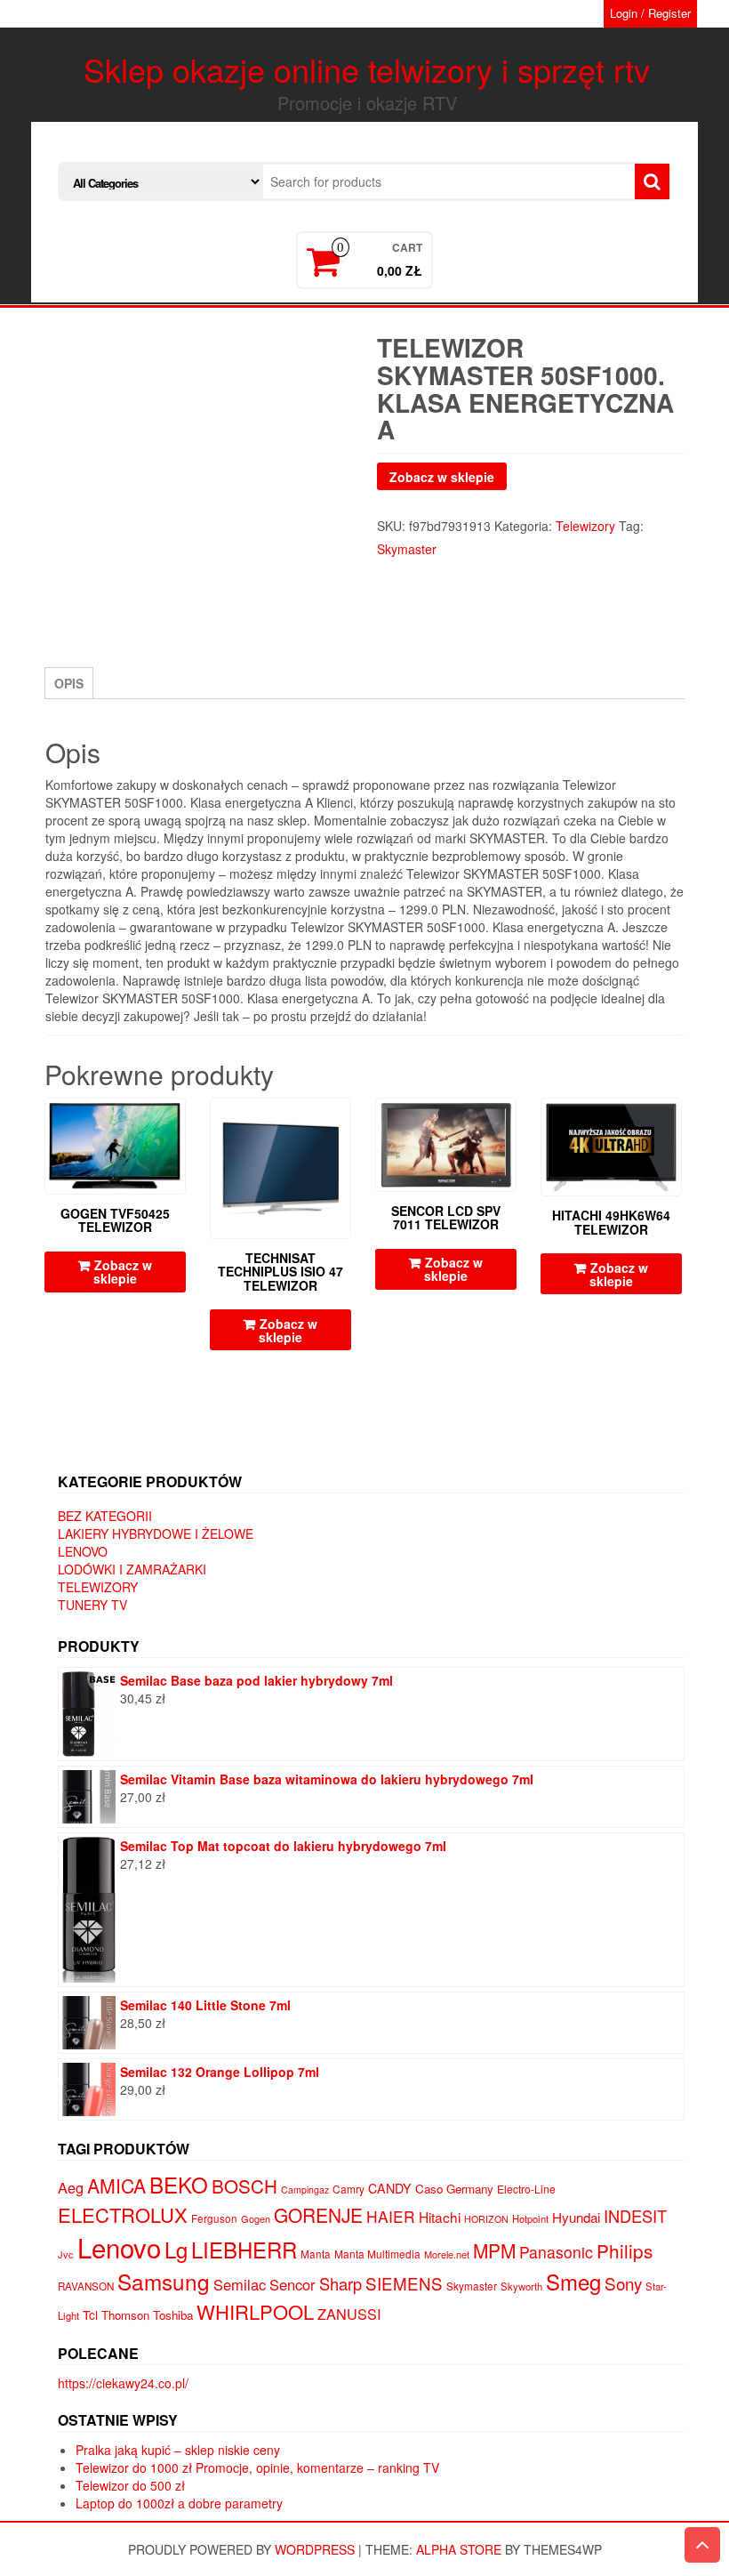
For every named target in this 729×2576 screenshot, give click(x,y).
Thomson (125, 2315)
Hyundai (576, 2217)
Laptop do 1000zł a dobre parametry (179, 2503)
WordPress (315, 2549)
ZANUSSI (349, 2314)
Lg (176, 2249)
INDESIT (635, 2216)
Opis (69, 683)
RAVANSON (86, 2286)
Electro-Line (526, 2189)
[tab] (69, 683)
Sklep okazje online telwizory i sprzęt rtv (367, 69)
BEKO (179, 2184)
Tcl (90, 2314)
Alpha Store (459, 2549)
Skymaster (407, 549)
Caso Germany (454, 2189)
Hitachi (440, 2217)
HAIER (391, 2216)
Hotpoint (530, 2218)
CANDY (390, 2188)
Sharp (340, 2283)
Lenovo (83, 1551)
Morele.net (447, 2254)
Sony (623, 2283)
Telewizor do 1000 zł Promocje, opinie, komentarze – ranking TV (257, 2467)
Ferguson (214, 2218)
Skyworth (521, 2286)
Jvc (66, 2254)
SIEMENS (404, 2283)
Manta (316, 2254)
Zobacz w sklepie (442, 477)
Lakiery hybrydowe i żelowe (156, 1534)
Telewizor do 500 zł (130, 2485)
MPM (494, 2250)
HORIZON (486, 2219)
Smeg (573, 2281)
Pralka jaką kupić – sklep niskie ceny (178, 2450)
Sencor (292, 2284)
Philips (625, 2250)
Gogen (256, 2218)
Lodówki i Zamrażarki (132, 1569)
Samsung (164, 2281)
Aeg (71, 2187)
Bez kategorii (105, 1516)
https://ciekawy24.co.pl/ (123, 2383)
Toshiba (173, 2315)
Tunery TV (92, 1605)
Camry (348, 2189)
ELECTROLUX (123, 2214)
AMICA (116, 2186)
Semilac (240, 2284)
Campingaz (305, 2190)
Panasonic (556, 2252)
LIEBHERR (244, 2249)
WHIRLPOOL (255, 2311)
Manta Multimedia (377, 2254)
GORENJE (318, 2215)
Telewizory (585, 526)
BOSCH (244, 2186)
